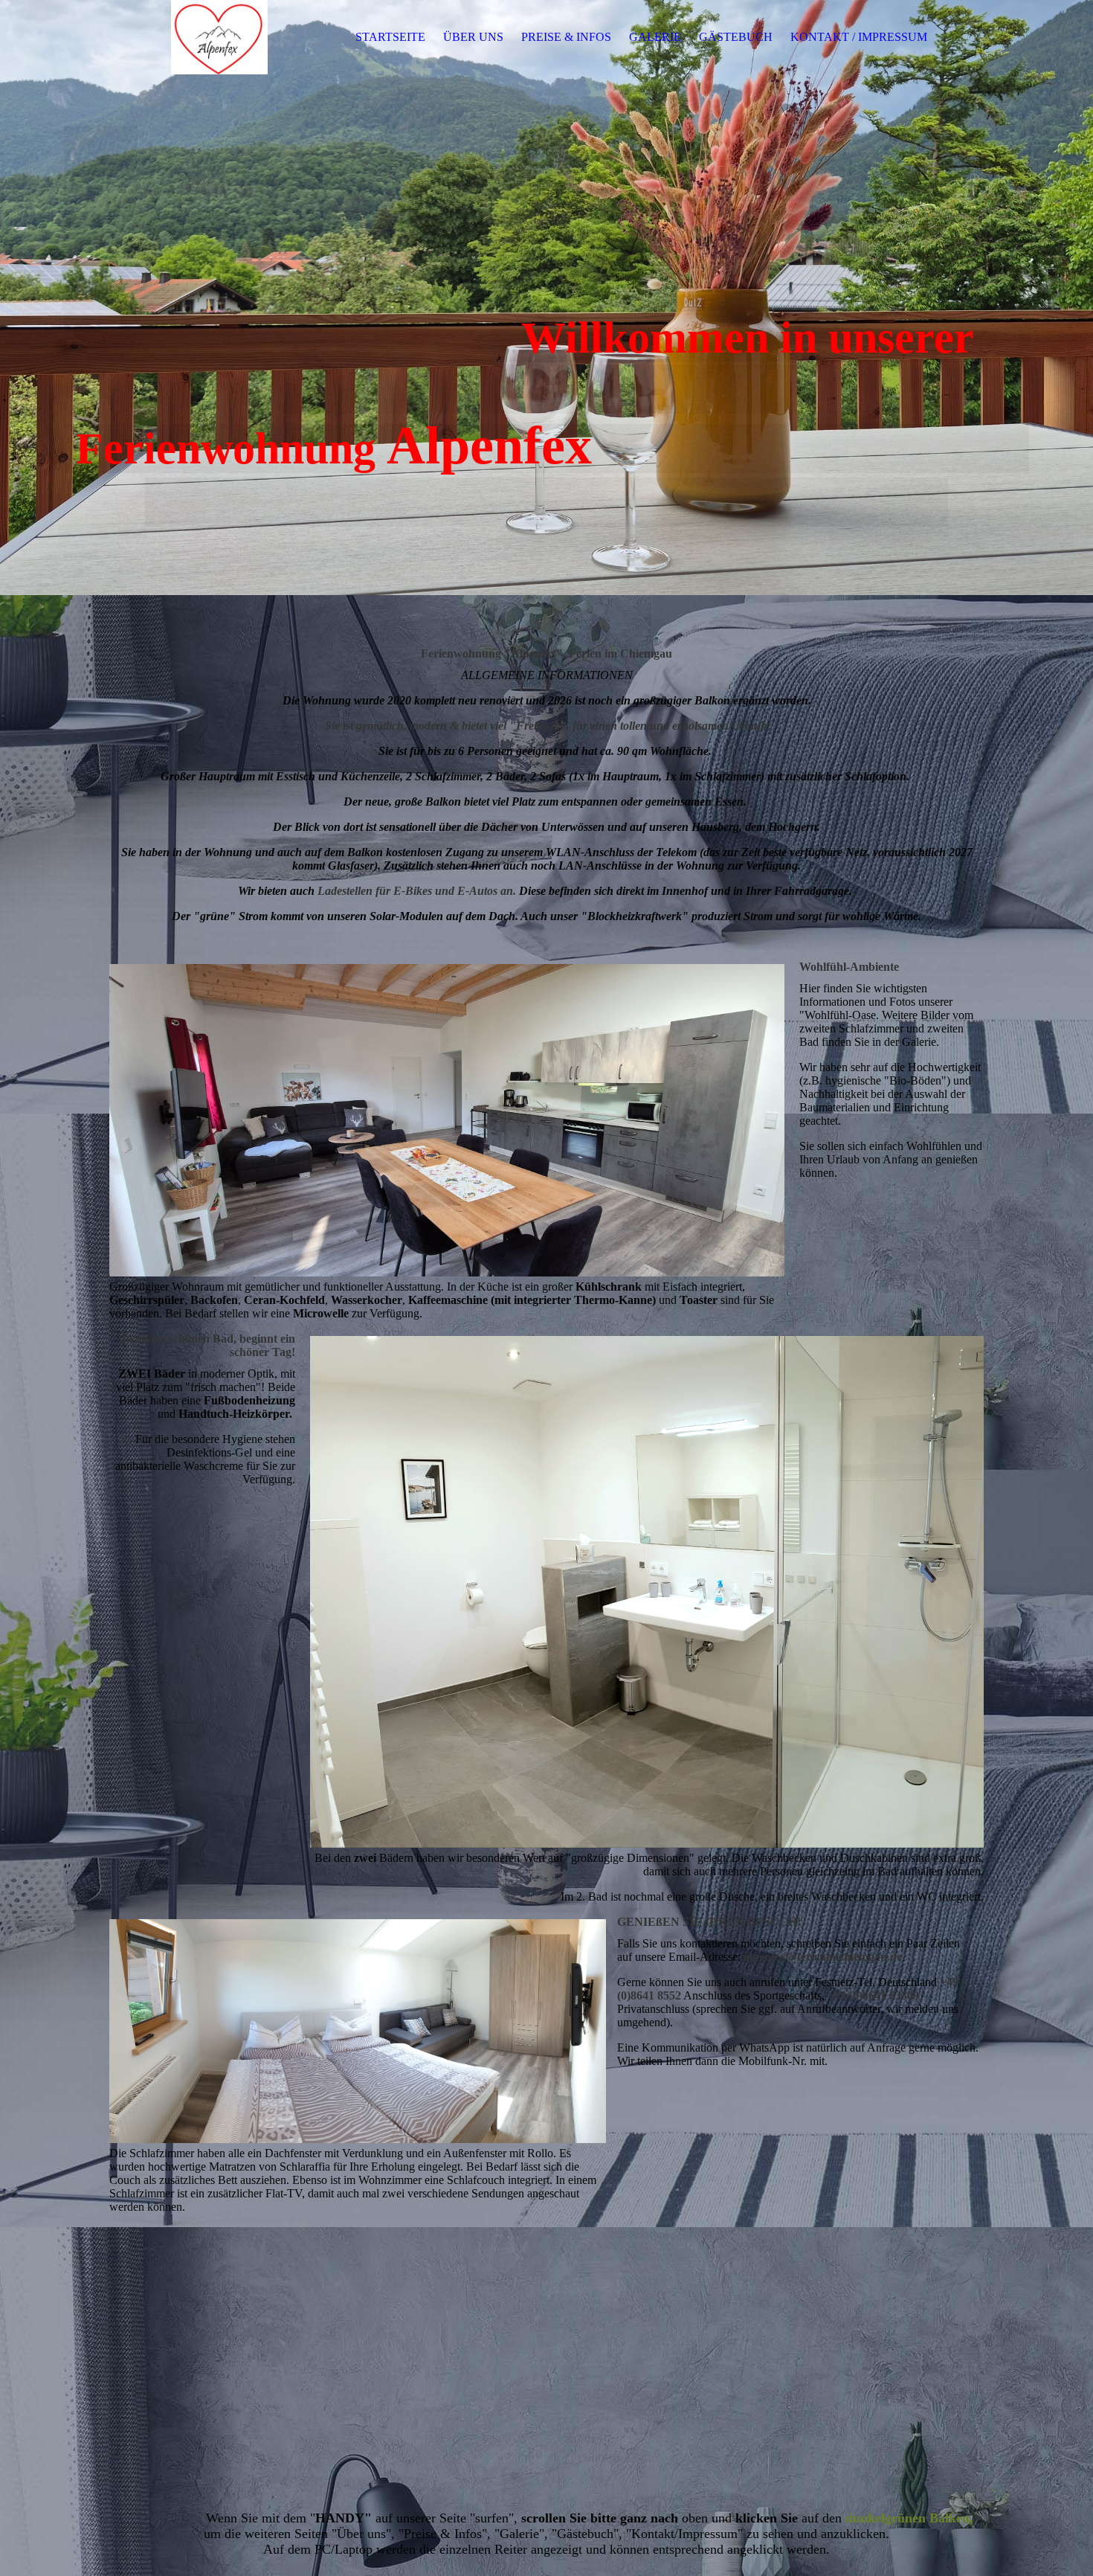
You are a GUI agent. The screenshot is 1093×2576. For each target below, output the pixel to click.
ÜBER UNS (473, 37)
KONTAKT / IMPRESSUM (859, 37)
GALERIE (655, 37)
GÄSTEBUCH (736, 37)
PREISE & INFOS (566, 37)
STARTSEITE (390, 37)
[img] (202, 37)
